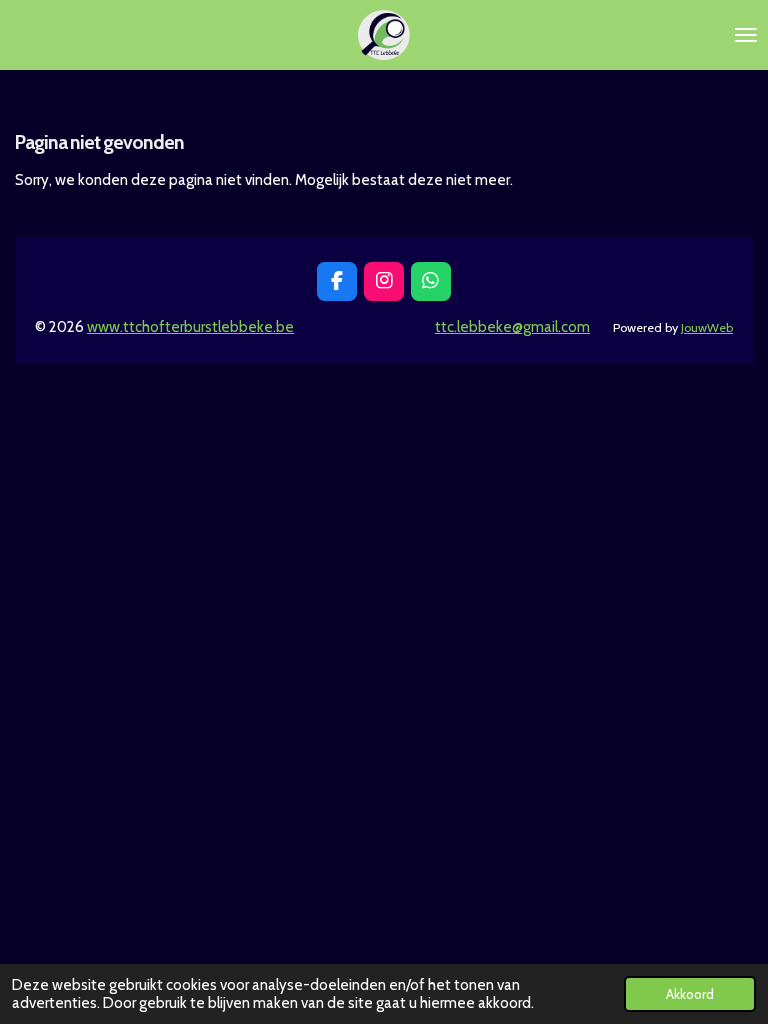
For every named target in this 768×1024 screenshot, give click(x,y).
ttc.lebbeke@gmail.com (512, 327)
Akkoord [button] (690, 994)
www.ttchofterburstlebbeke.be (190, 327)
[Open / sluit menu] (746, 35)
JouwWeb (707, 327)
